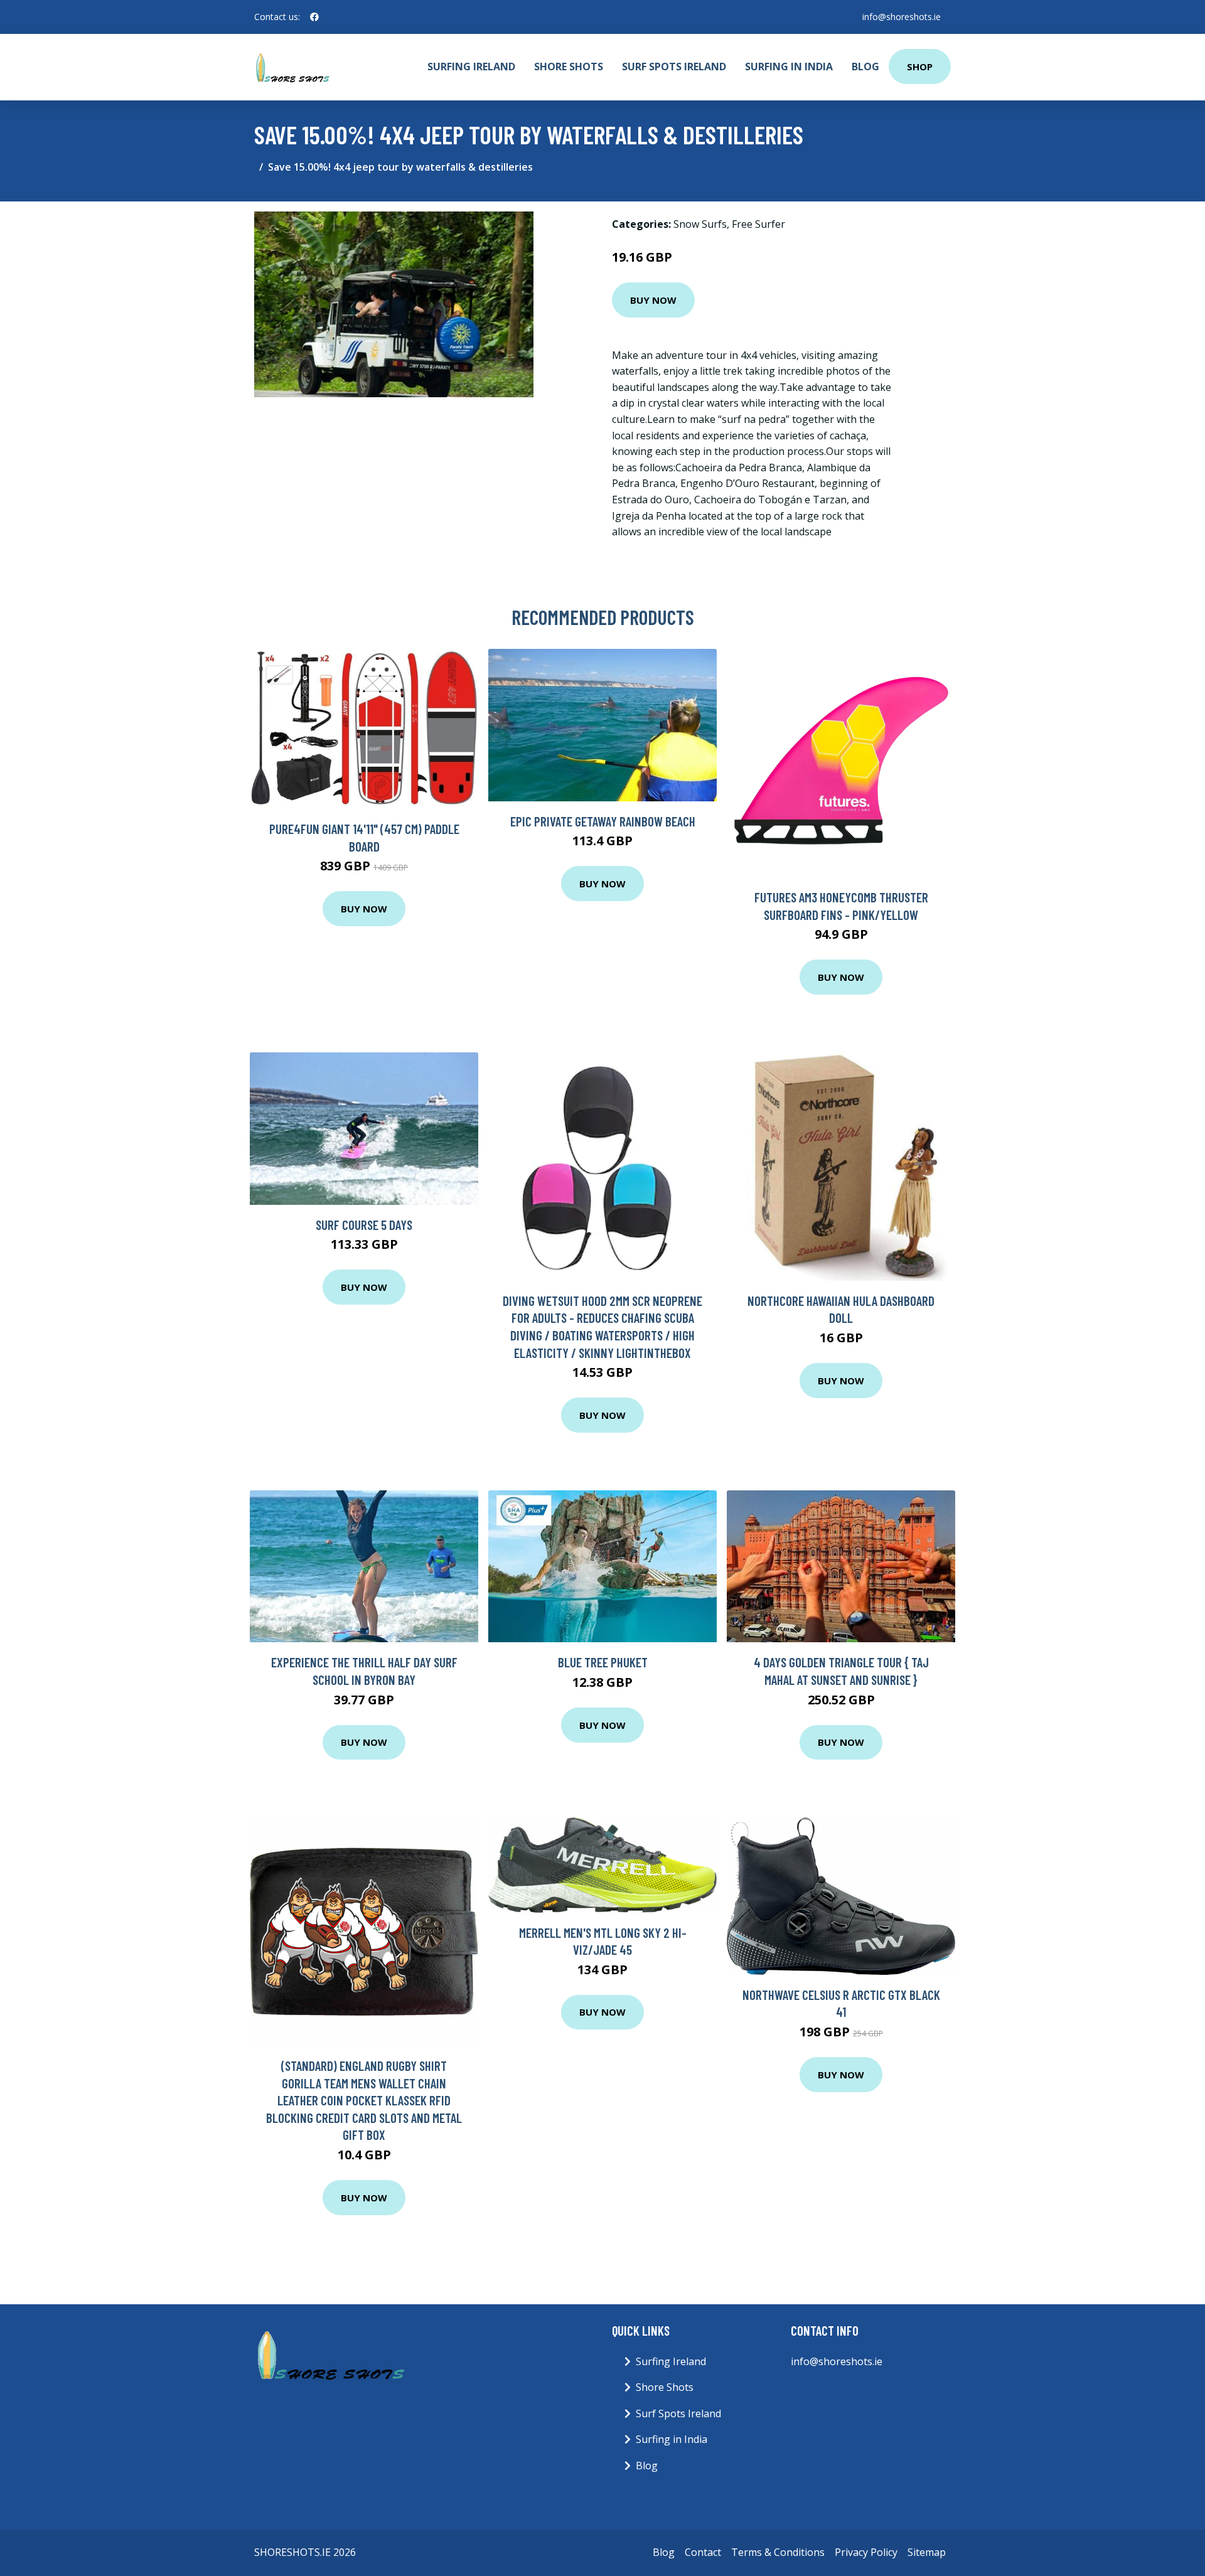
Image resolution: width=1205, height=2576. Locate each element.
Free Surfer (758, 224)
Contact (703, 2552)
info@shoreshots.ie (902, 17)
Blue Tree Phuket (603, 1662)
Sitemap (927, 2552)
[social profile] (314, 17)
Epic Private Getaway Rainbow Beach (603, 821)
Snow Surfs (700, 224)
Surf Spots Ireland (674, 67)
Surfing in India (789, 67)
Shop (920, 67)
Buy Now (653, 300)
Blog (865, 67)
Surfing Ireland (471, 67)
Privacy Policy (866, 2552)
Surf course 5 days (364, 1225)
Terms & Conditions (778, 2552)
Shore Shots (569, 67)
